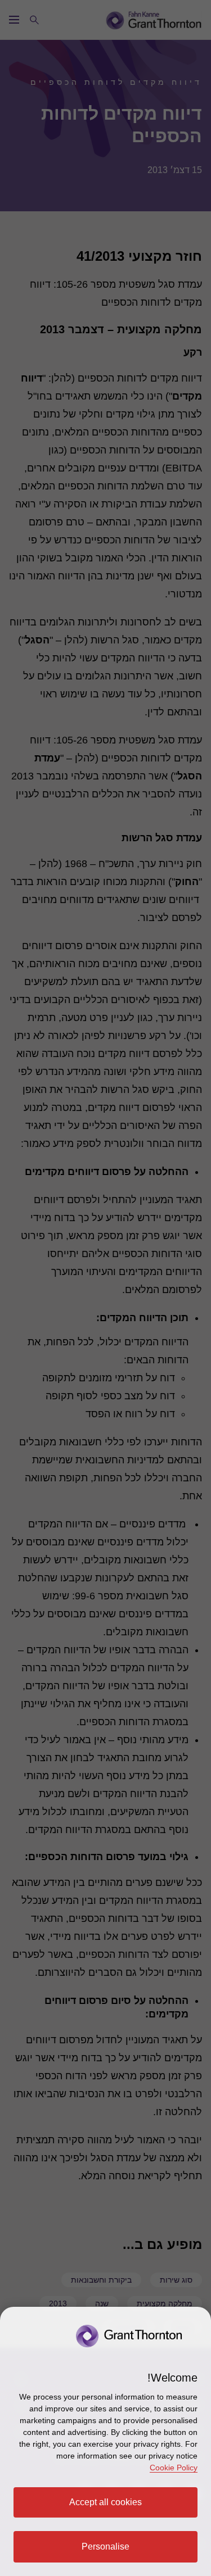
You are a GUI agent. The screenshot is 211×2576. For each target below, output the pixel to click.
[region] (105, 2441)
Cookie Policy (174, 2468)
